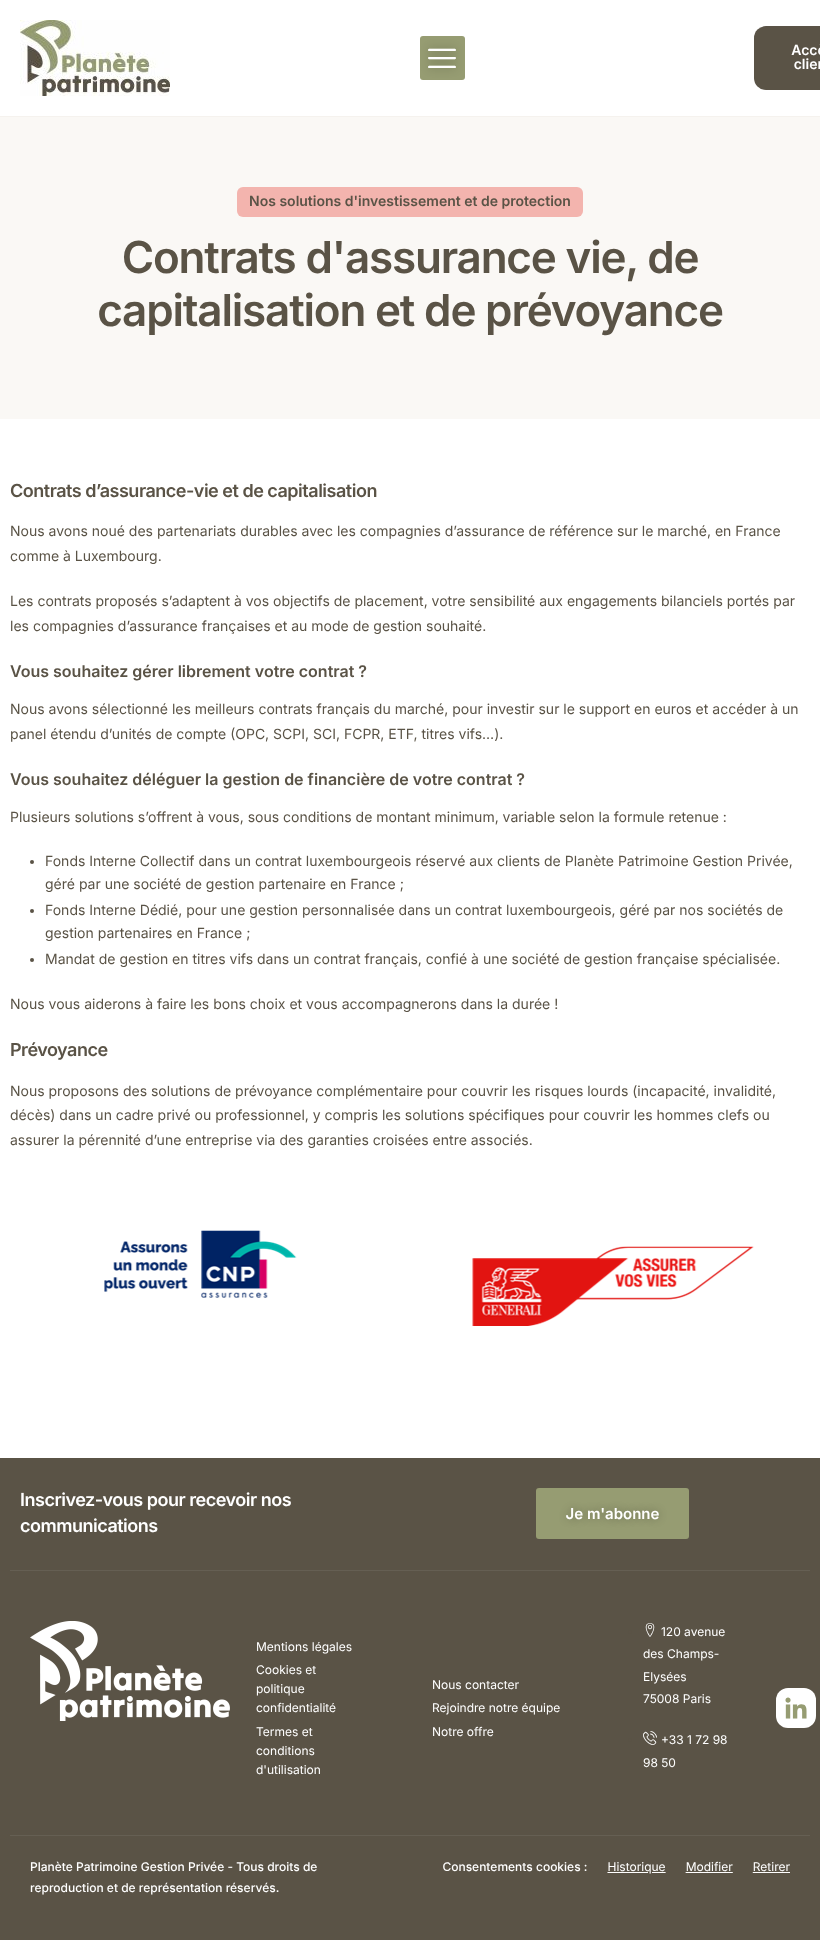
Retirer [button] (771, 1866)
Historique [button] (636, 1866)
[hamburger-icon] (442, 58)
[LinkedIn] (796, 1708)
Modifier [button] (709, 1866)
